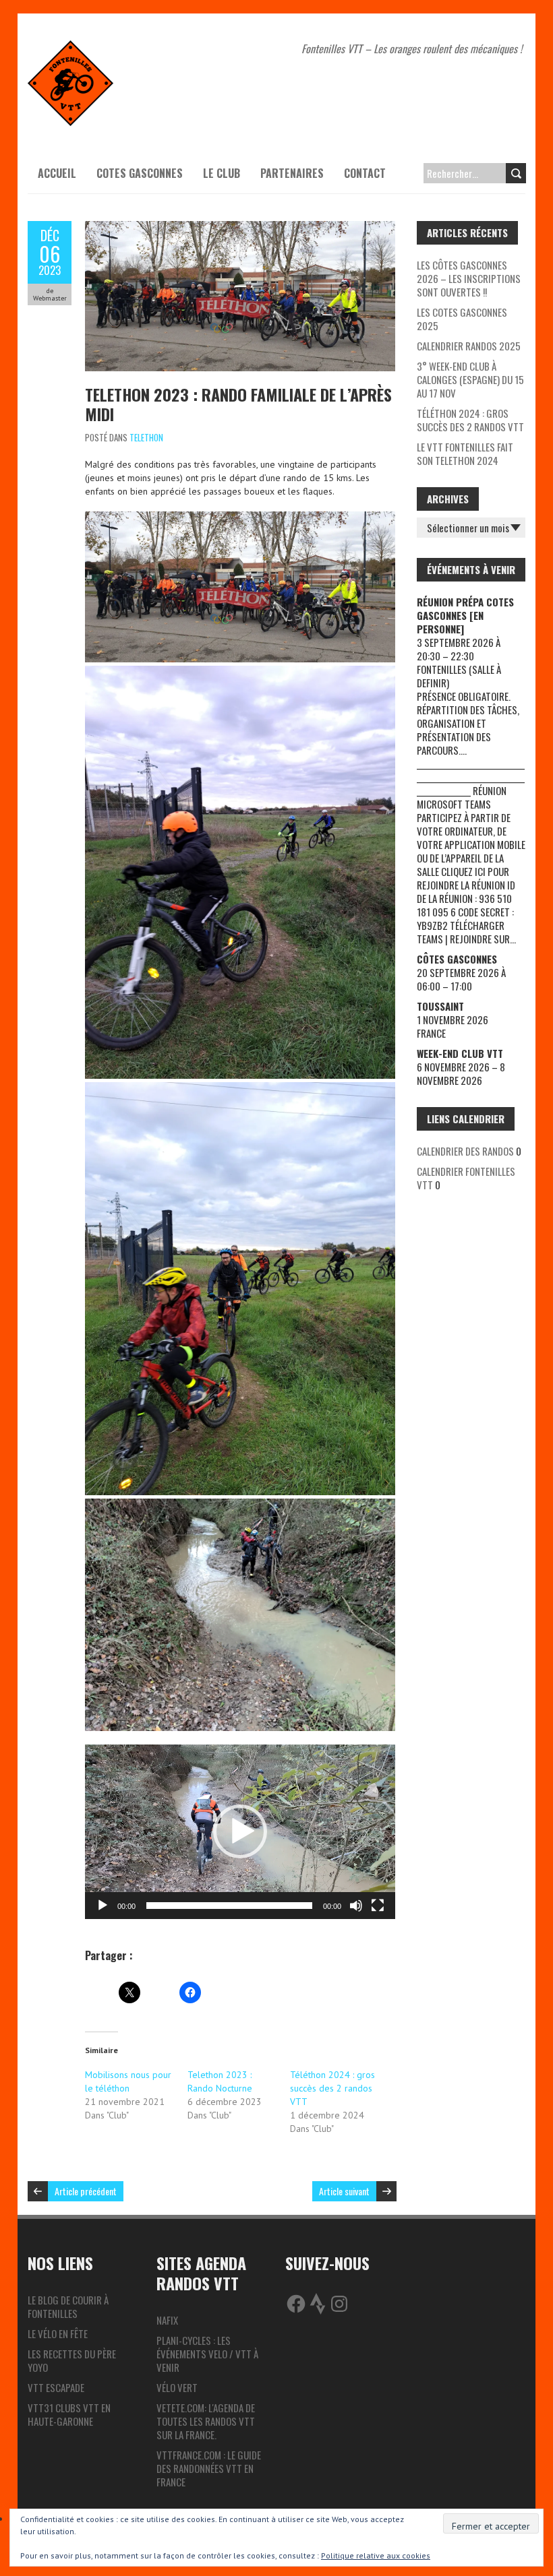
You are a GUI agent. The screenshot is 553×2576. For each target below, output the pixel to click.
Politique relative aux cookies (376, 2555)
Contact (365, 173)
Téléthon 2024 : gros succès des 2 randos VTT (332, 2088)
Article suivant (344, 2191)
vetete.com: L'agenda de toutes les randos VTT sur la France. (206, 2421)
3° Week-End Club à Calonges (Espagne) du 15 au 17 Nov (470, 379)
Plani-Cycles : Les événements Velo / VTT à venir (207, 2354)
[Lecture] (103, 1906)
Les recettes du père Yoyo (72, 2360)
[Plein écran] (378, 1906)
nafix (167, 2320)
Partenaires (292, 173)
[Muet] (356, 1906)
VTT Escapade (56, 2387)
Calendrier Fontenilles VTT (466, 1178)
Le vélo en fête (58, 2333)
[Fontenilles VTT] (70, 47)
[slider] (229, 1906)
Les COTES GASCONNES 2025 (462, 319)
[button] (240, 1831)
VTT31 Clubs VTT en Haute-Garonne (69, 2414)
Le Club (222, 173)
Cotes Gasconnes (140, 173)
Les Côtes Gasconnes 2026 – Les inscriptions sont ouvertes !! (469, 278)
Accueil (57, 173)
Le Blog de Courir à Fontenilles (68, 2306)
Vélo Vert (177, 2387)
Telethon (146, 437)
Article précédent (86, 2191)
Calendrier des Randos (465, 1151)
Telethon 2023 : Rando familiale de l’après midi (238, 404)
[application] (240, 1832)
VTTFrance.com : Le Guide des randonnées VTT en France (209, 2468)
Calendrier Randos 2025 (469, 346)
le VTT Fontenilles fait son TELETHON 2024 (465, 453)
